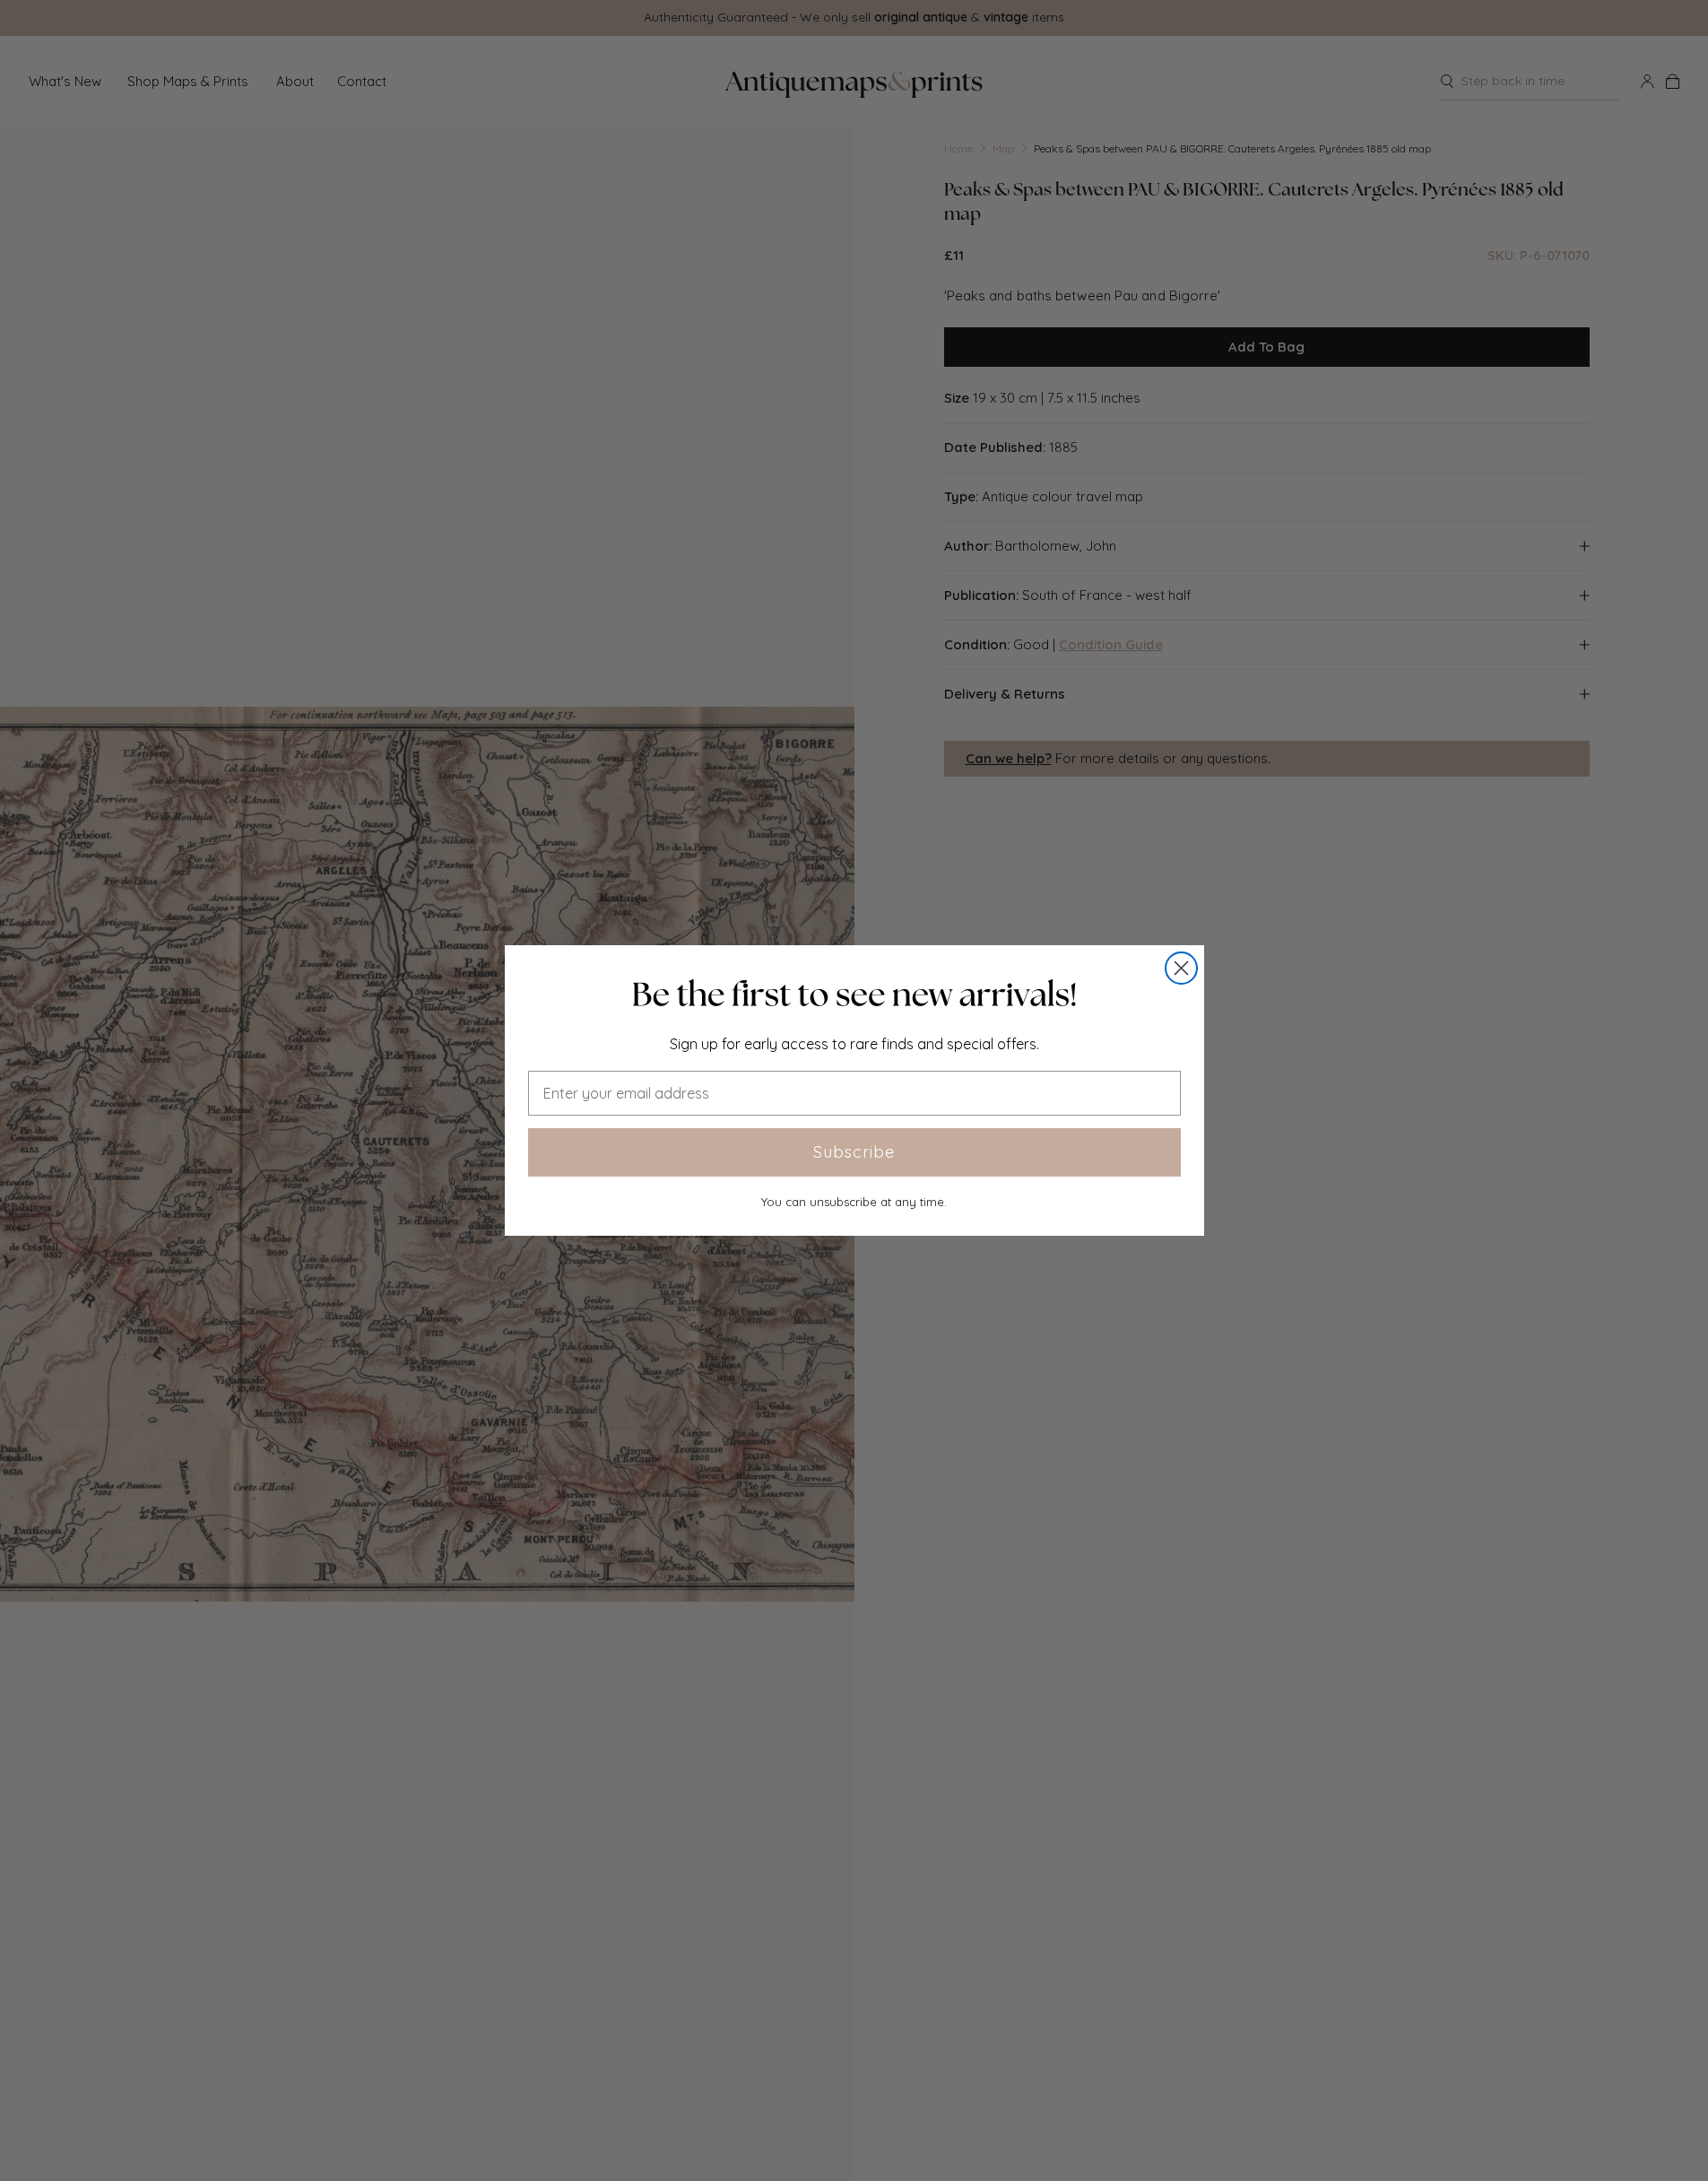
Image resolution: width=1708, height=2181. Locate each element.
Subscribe (854, 1152)
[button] (854, 995)
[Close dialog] (1181, 968)
